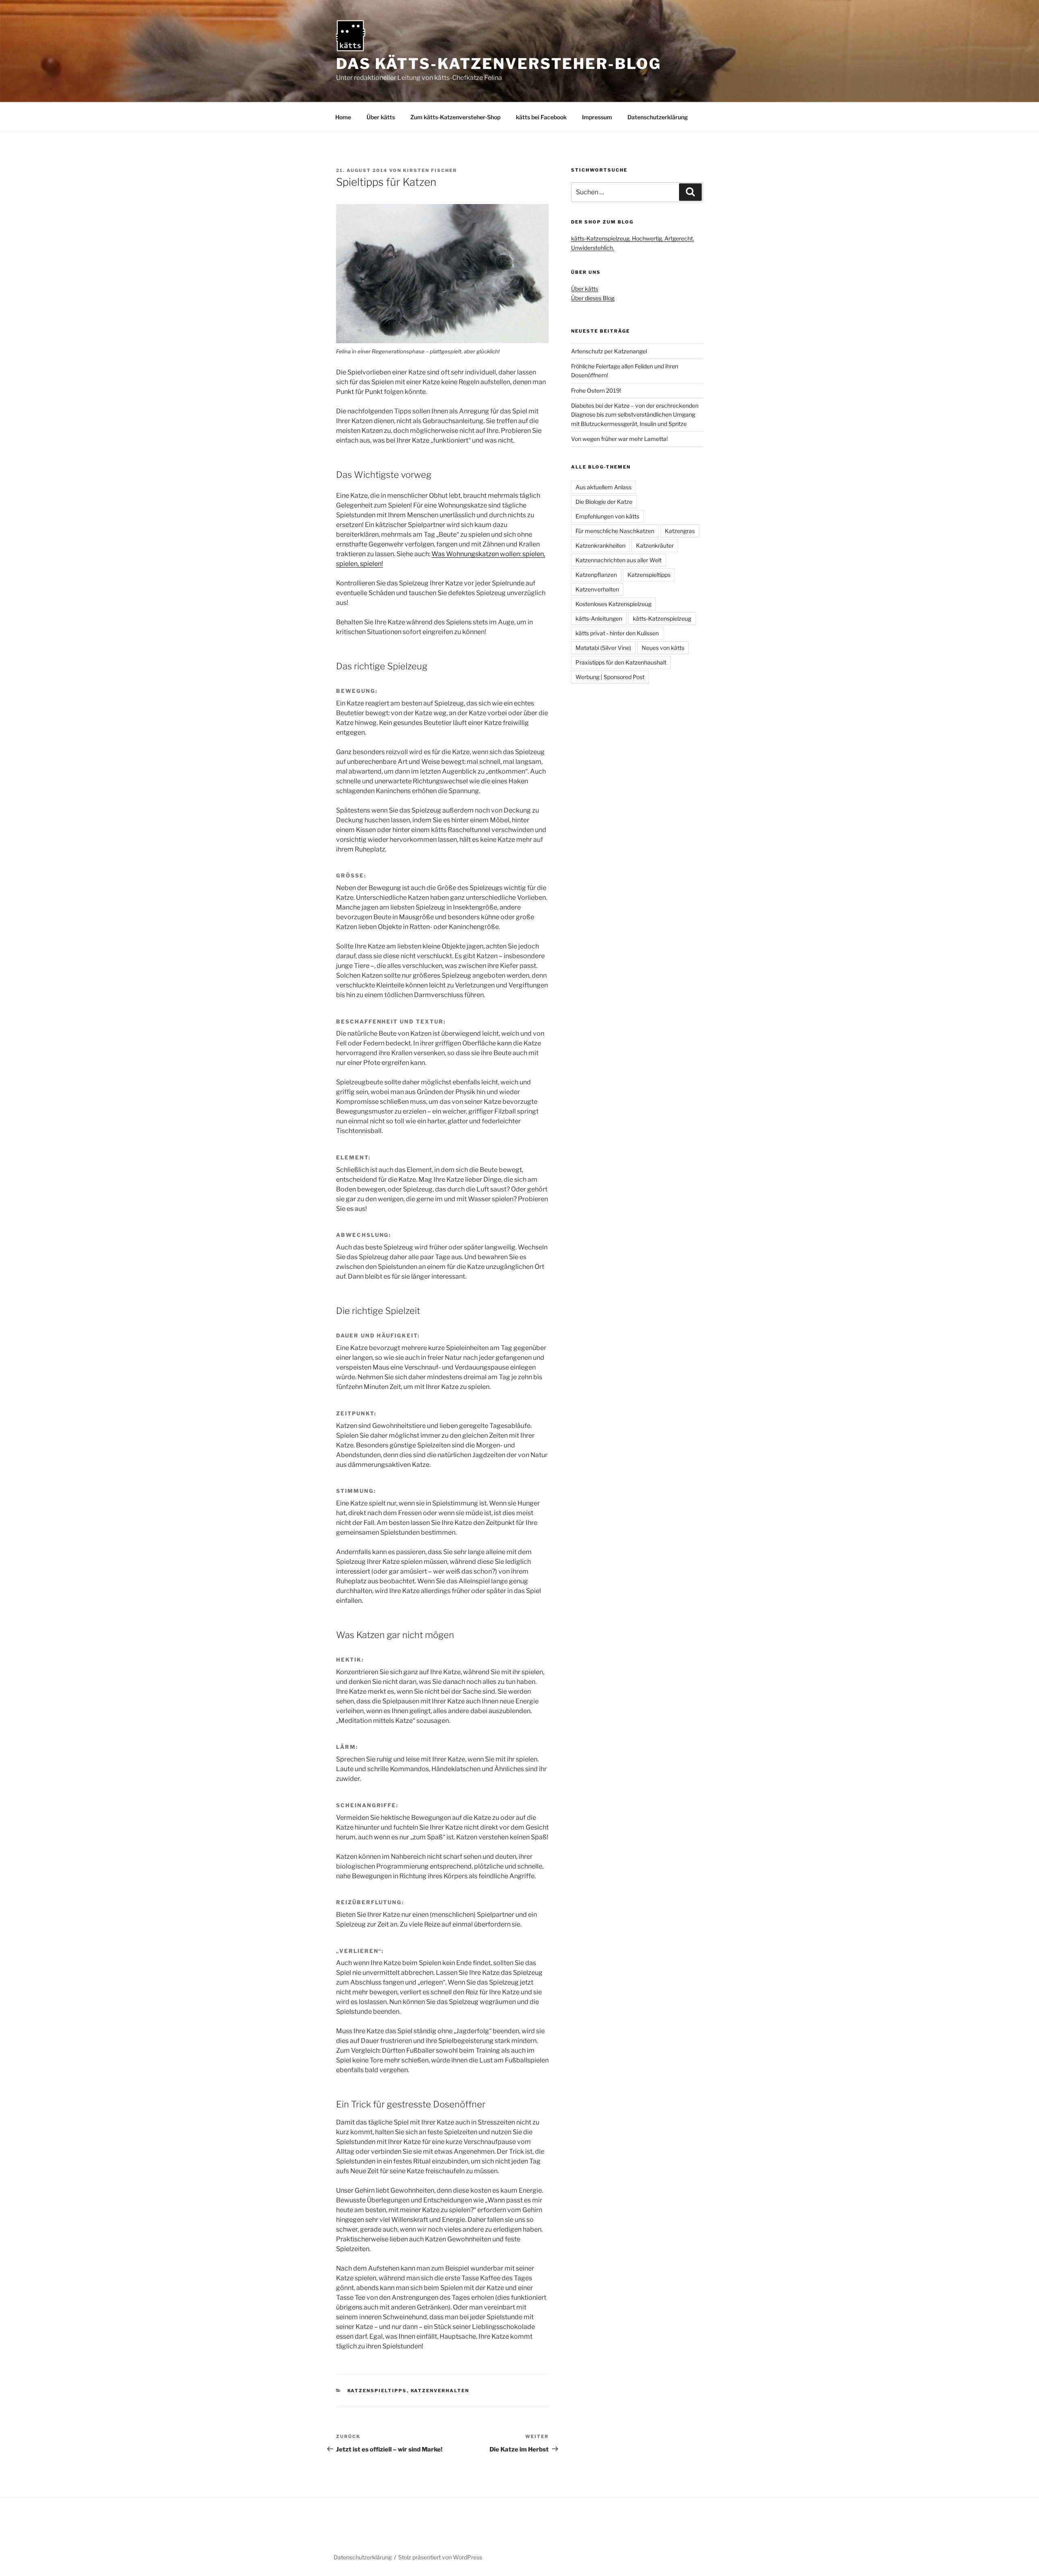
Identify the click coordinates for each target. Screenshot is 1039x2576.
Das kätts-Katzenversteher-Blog (498, 64)
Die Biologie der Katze (604, 502)
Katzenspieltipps (377, 2391)
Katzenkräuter (655, 545)
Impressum (597, 117)
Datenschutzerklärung (658, 117)
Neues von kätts (663, 648)
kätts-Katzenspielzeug (662, 618)
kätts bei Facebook (541, 117)
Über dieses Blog (593, 298)
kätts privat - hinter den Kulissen (617, 633)
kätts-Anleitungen (599, 618)
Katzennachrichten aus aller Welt (619, 560)
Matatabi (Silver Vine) (603, 648)
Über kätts (381, 117)
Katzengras (680, 531)
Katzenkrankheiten (600, 545)
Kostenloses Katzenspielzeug (613, 604)
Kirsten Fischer (430, 170)
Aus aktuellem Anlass (604, 487)
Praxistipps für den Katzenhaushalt (621, 662)
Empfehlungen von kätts (607, 516)
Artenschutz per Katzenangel (609, 351)
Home (343, 117)
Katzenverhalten (440, 2391)
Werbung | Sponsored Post (610, 677)
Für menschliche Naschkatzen (615, 531)
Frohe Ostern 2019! (596, 390)
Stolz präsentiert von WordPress (440, 2557)
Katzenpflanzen (596, 575)
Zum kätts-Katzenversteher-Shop (455, 117)
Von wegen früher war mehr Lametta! (619, 439)
